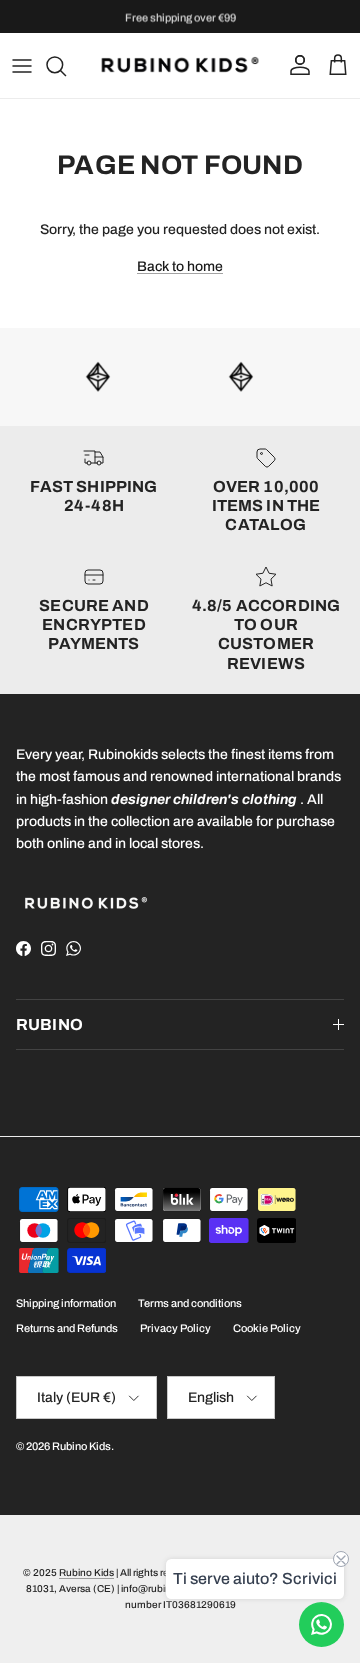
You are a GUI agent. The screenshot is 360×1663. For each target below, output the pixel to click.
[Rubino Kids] (180, 65)
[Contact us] (321, 1624)
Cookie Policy (267, 1328)
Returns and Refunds (67, 1328)
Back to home (180, 266)
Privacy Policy (175, 1328)
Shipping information (66, 1303)
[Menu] (22, 66)
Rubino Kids (81, 1446)
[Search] (66, 66)
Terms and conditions (190, 1303)
